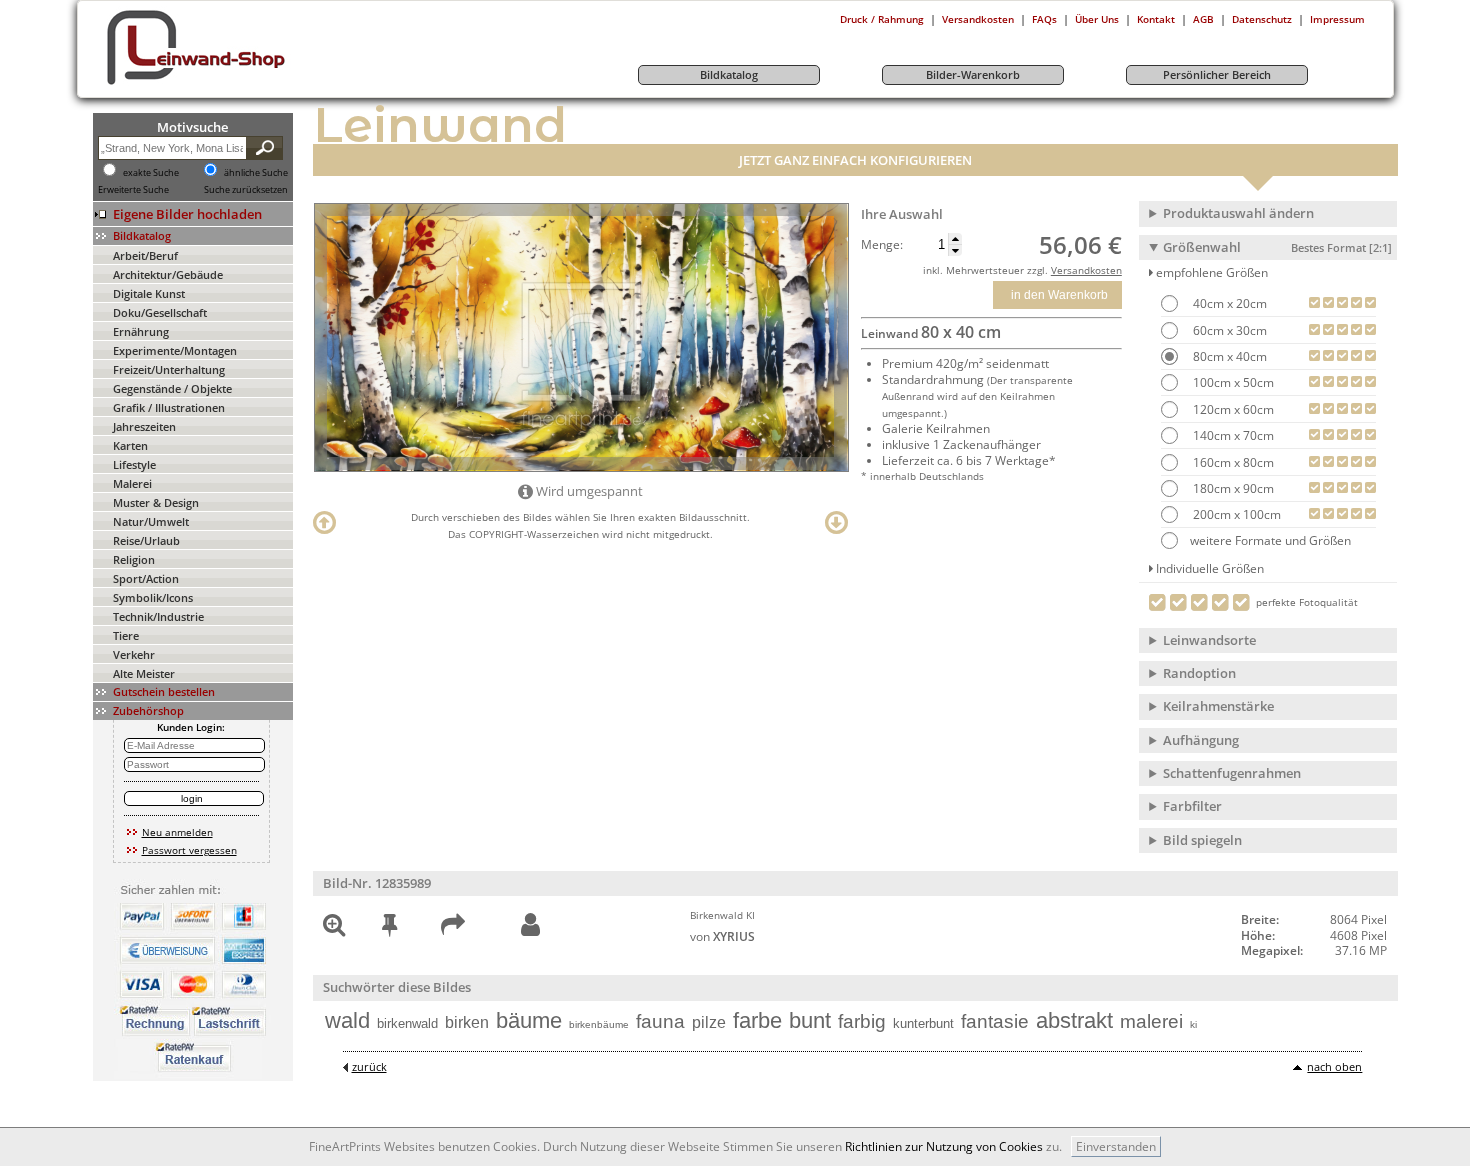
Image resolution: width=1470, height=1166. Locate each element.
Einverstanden (1116, 1146)
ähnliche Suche (256, 173)
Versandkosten (978, 19)
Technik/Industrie (158, 616)
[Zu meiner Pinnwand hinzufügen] (389, 928)
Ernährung (141, 331)
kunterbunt (923, 1023)
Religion (134, 559)
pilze (709, 1022)
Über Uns (1097, 19)
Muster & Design (156, 502)
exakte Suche (151, 173)
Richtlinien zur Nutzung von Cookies (944, 1146)
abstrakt (1074, 1020)
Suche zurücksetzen (246, 190)
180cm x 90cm (1232, 488)
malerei (1151, 1021)
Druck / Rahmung (882, 19)
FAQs (1044, 19)
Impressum (1337, 19)
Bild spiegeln (1202, 840)
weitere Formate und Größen (1270, 540)
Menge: (882, 245)
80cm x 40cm (1228, 356)
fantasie (995, 1021)
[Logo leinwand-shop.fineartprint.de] (233, 84)
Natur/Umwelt (151, 521)
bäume (529, 1020)
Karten (130, 445)
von (722, 936)
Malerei (132, 483)
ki (1193, 1024)
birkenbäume (599, 1024)
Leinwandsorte (1209, 640)
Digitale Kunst (149, 293)
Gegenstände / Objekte (172, 388)
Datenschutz (1262, 19)
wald (347, 1020)
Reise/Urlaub (146, 540)
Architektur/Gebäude (168, 274)
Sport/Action (146, 578)
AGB (1203, 19)
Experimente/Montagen (175, 350)
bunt (810, 1020)
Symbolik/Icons (153, 597)
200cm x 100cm (1235, 514)
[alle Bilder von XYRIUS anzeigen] (530, 925)
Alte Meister (144, 673)
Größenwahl (1277, 247)
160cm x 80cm (1232, 462)
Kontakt (1156, 19)
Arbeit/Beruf (145, 255)
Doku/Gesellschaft (160, 312)
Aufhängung (1201, 740)
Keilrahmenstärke (1218, 706)
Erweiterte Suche (133, 190)
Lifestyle (134, 464)
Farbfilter (1192, 806)
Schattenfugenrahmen (1232, 773)
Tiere (126, 635)
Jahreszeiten (144, 426)
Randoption (1199, 673)
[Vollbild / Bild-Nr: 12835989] (334, 928)
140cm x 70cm (1232, 435)
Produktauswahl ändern (1238, 213)
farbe (757, 1020)
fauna (660, 1021)
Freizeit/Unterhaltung (169, 369)
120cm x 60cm (1232, 409)
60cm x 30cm (1228, 330)
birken (467, 1022)
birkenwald (407, 1023)
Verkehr (134, 654)
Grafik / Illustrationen (169, 407)
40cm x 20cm (1228, 303)
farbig (862, 1021)
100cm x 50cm (1232, 382)
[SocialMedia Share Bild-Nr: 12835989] (453, 928)
